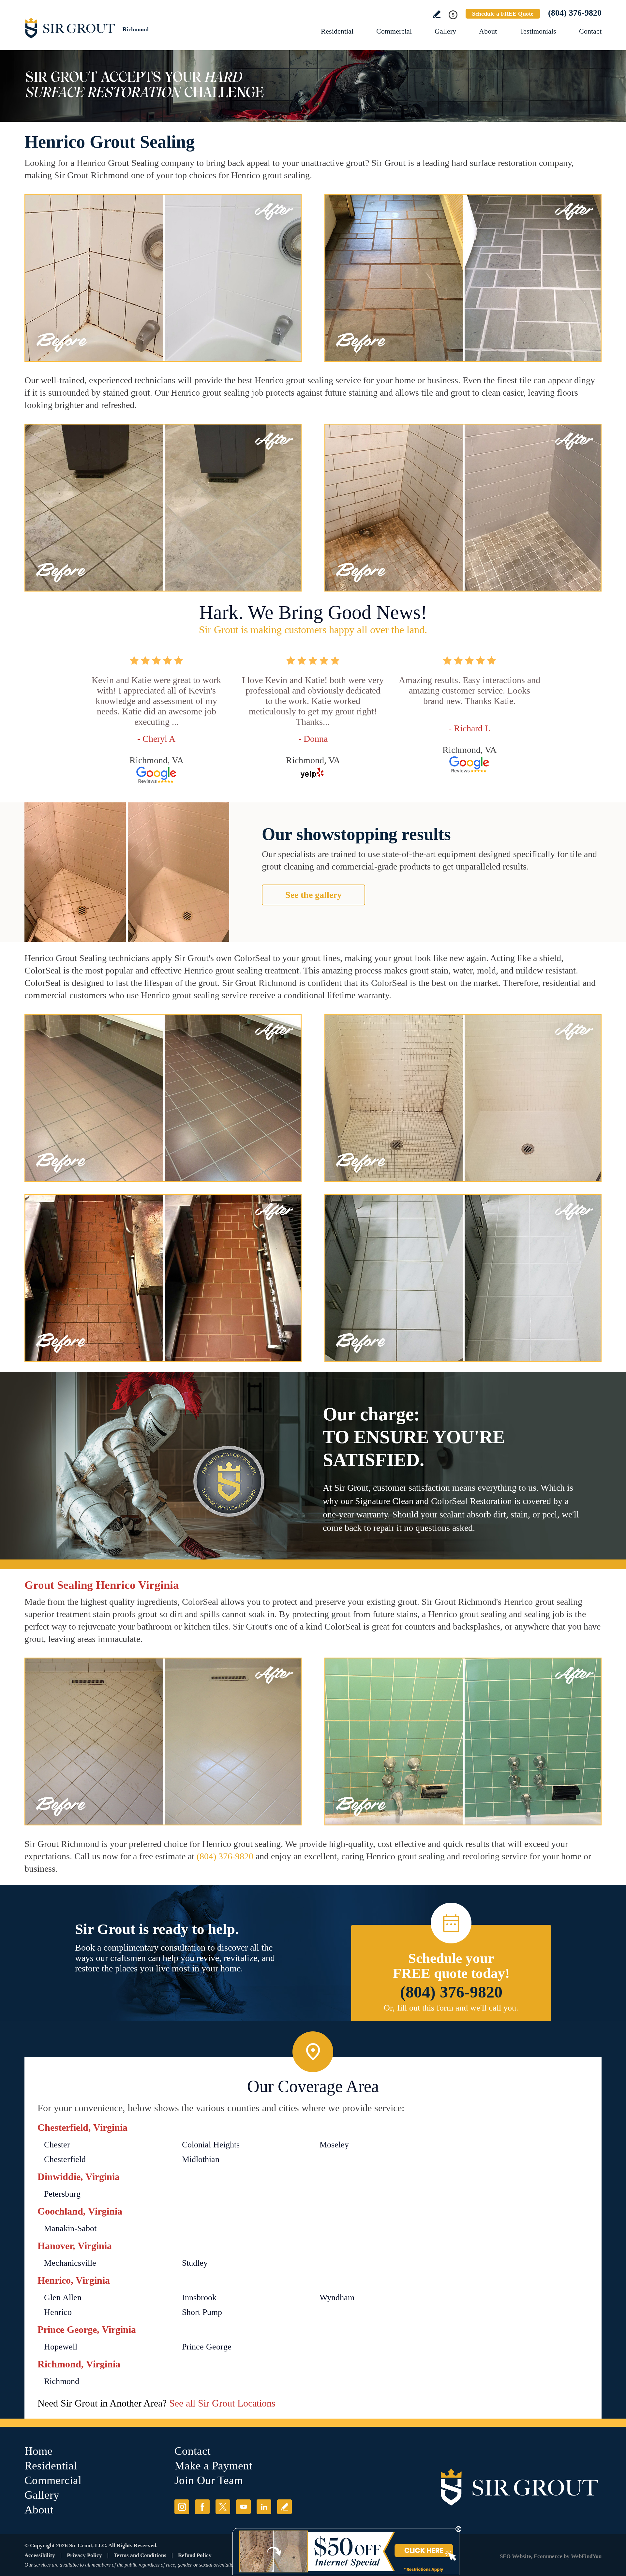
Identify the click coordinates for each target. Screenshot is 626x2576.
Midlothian (201, 2159)
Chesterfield (65, 2159)
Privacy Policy (84, 2555)
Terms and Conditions (140, 2555)
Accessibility (40, 2555)
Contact (590, 31)
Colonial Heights (211, 2145)
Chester (57, 2145)
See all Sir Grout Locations (222, 2403)
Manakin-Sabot (70, 2228)
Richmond (62, 2381)
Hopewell (61, 2347)
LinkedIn (264, 2507)
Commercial (394, 31)
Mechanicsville (70, 2263)
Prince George (207, 2347)
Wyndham (337, 2298)
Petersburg (62, 2194)
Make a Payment (213, 2466)
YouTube (243, 2507)
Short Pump (202, 2312)
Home (38, 2451)
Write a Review (437, 14)
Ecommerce (548, 2556)
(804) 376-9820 (575, 13)
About (488, 31)
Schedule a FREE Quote (503, 14)
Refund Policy (195, 2555)
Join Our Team (209, 2480)
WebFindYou (586, 2556)
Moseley (334, 2145)
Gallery (445, 31)
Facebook (202, 2507)
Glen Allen (63, 2298)
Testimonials (538, 31)
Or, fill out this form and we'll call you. (451, 2008)
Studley (195, 2263)
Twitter (223, 2507)
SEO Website (515, 2556)
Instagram (182, 2507)
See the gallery (313, 895)
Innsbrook (199, 2298)
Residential (337, 31)
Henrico (58, 2312)
